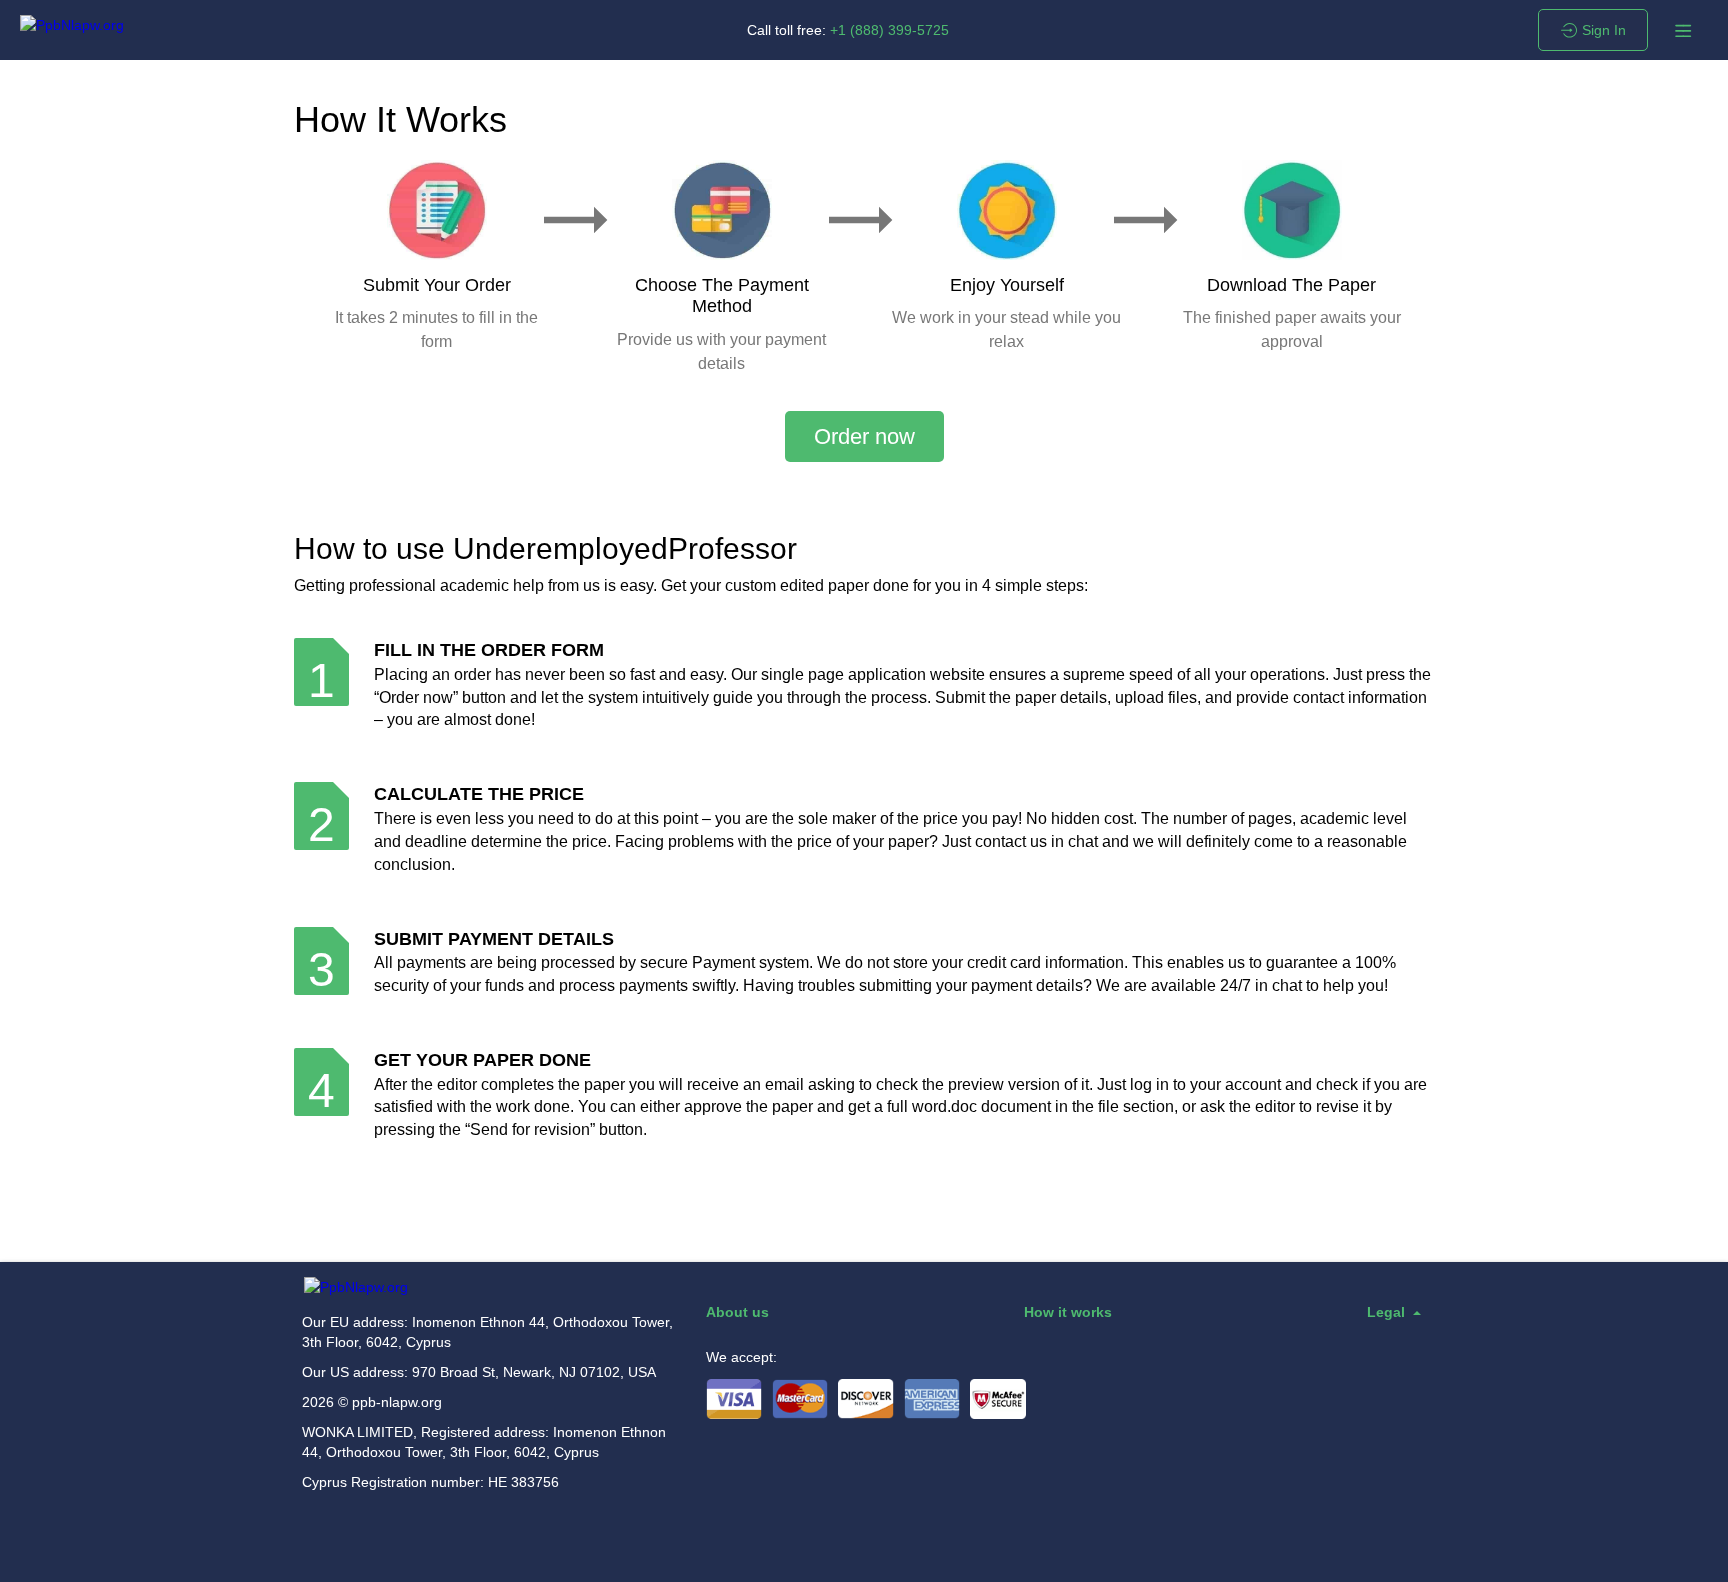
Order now (864, 436)
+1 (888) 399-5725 (889, 30)
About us (737, 1312)
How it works (1068, 1312)
